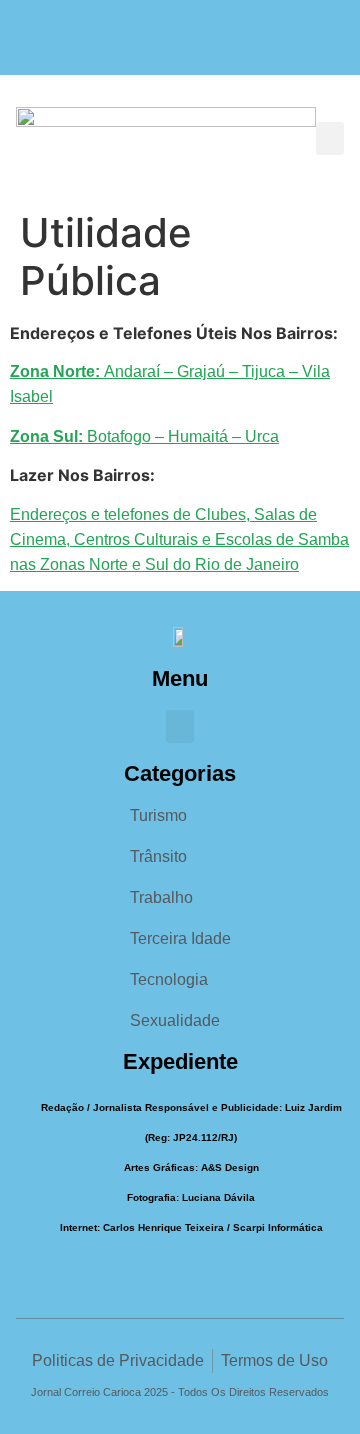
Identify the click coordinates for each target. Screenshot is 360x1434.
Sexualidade (175, 1020)
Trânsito (158, 856)
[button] (330, 138)
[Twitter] (219, 47)
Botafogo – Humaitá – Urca (144, 436)
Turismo (158, 815)
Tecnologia (169, 979)
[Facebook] (141, 47)
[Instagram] (180, 47)
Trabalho (161, 897)
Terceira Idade (180, 938)
